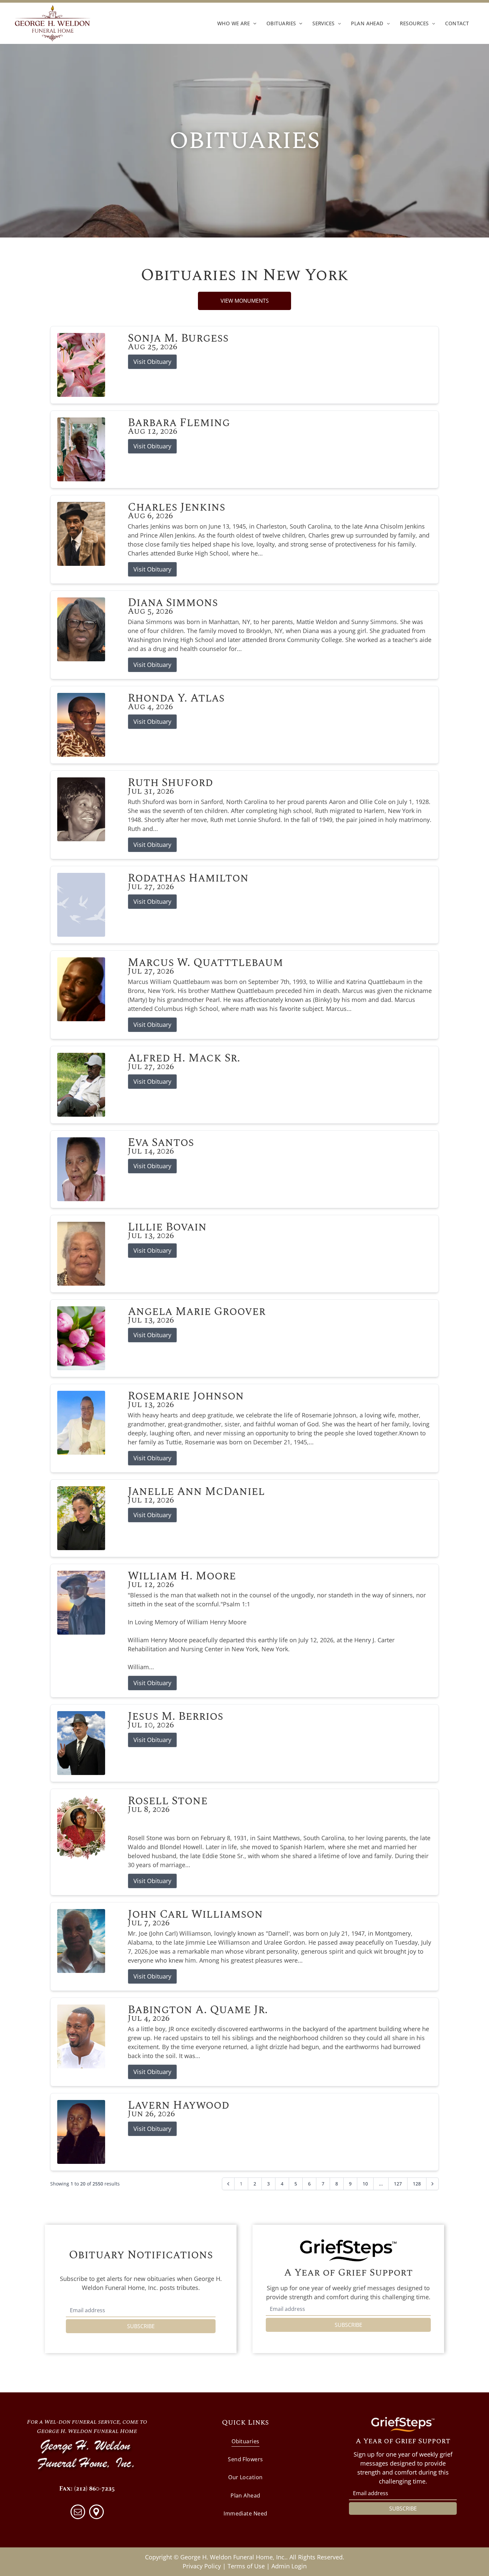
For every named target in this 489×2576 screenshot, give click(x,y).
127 (398, 2184)
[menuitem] (237, 23)
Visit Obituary (152, 362)
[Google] (96, 2513)
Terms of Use (246, 2566)
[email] (78, 2513)
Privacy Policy (202, 2566)
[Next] (432, 2184)
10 (365, 2184)
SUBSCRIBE (141, 2326)
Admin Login (289, 2566)
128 (417, 2184)
